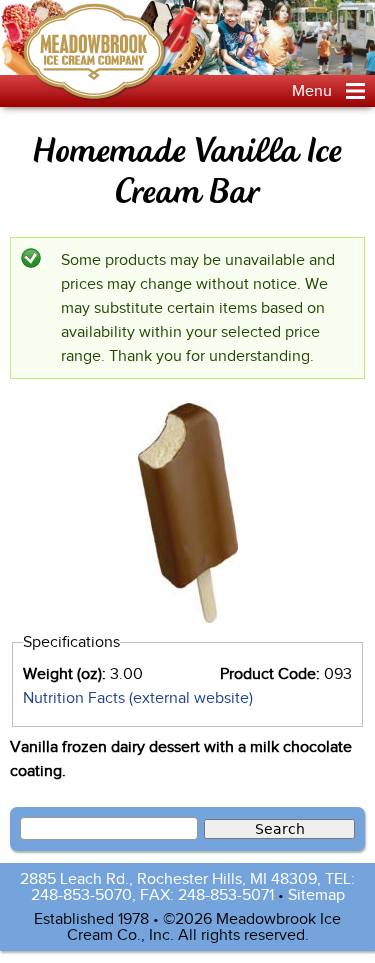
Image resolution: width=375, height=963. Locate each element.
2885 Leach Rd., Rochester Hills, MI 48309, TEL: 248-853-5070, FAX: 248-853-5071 (187, 887)
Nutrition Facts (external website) (138, 698)
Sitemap (316, 895)
